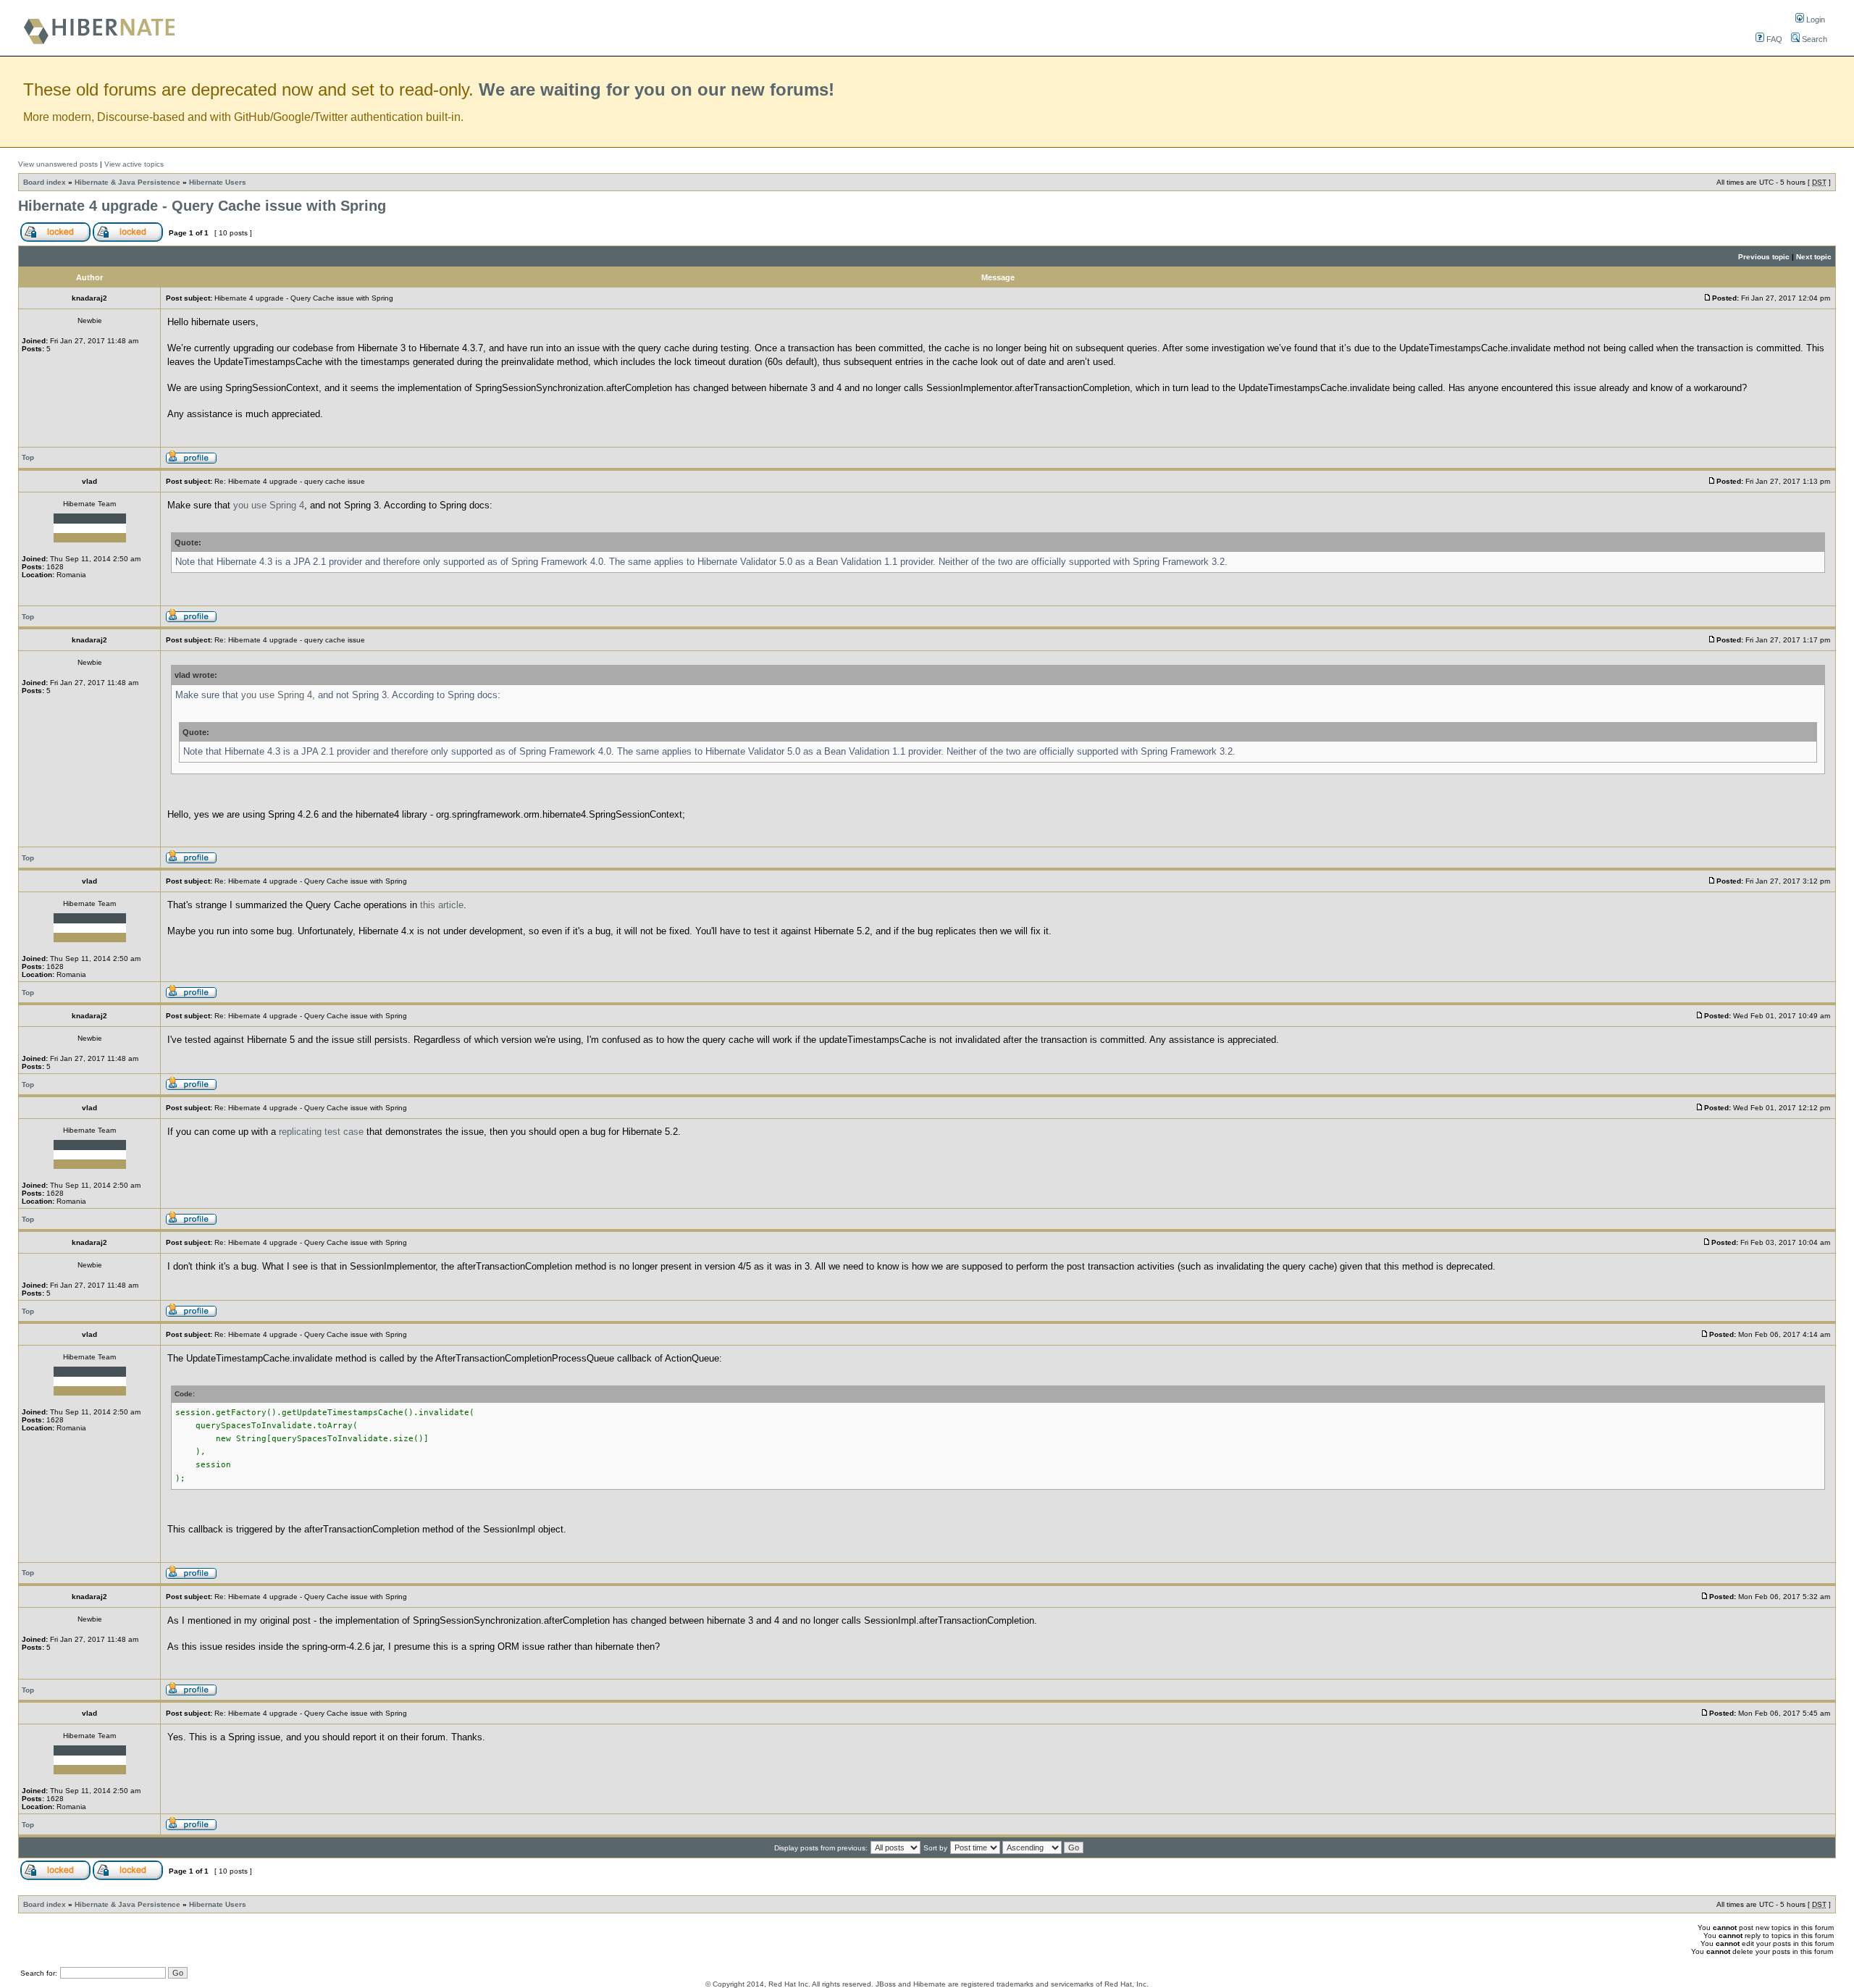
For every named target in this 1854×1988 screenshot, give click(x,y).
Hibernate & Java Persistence (127, 182)
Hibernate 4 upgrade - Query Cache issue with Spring (202, 206)
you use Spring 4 (269, 505)
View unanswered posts (58, 164)
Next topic (1814, 257)
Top (28, 457)
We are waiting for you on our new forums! (657, 89)
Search (1813, 39)
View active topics (134, 164)
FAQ (1773, 39)
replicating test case (321, 1132)
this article (442, 905)
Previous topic (1764, 257)
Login (1815, 20)
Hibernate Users (218, 182)
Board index (45, 182)
